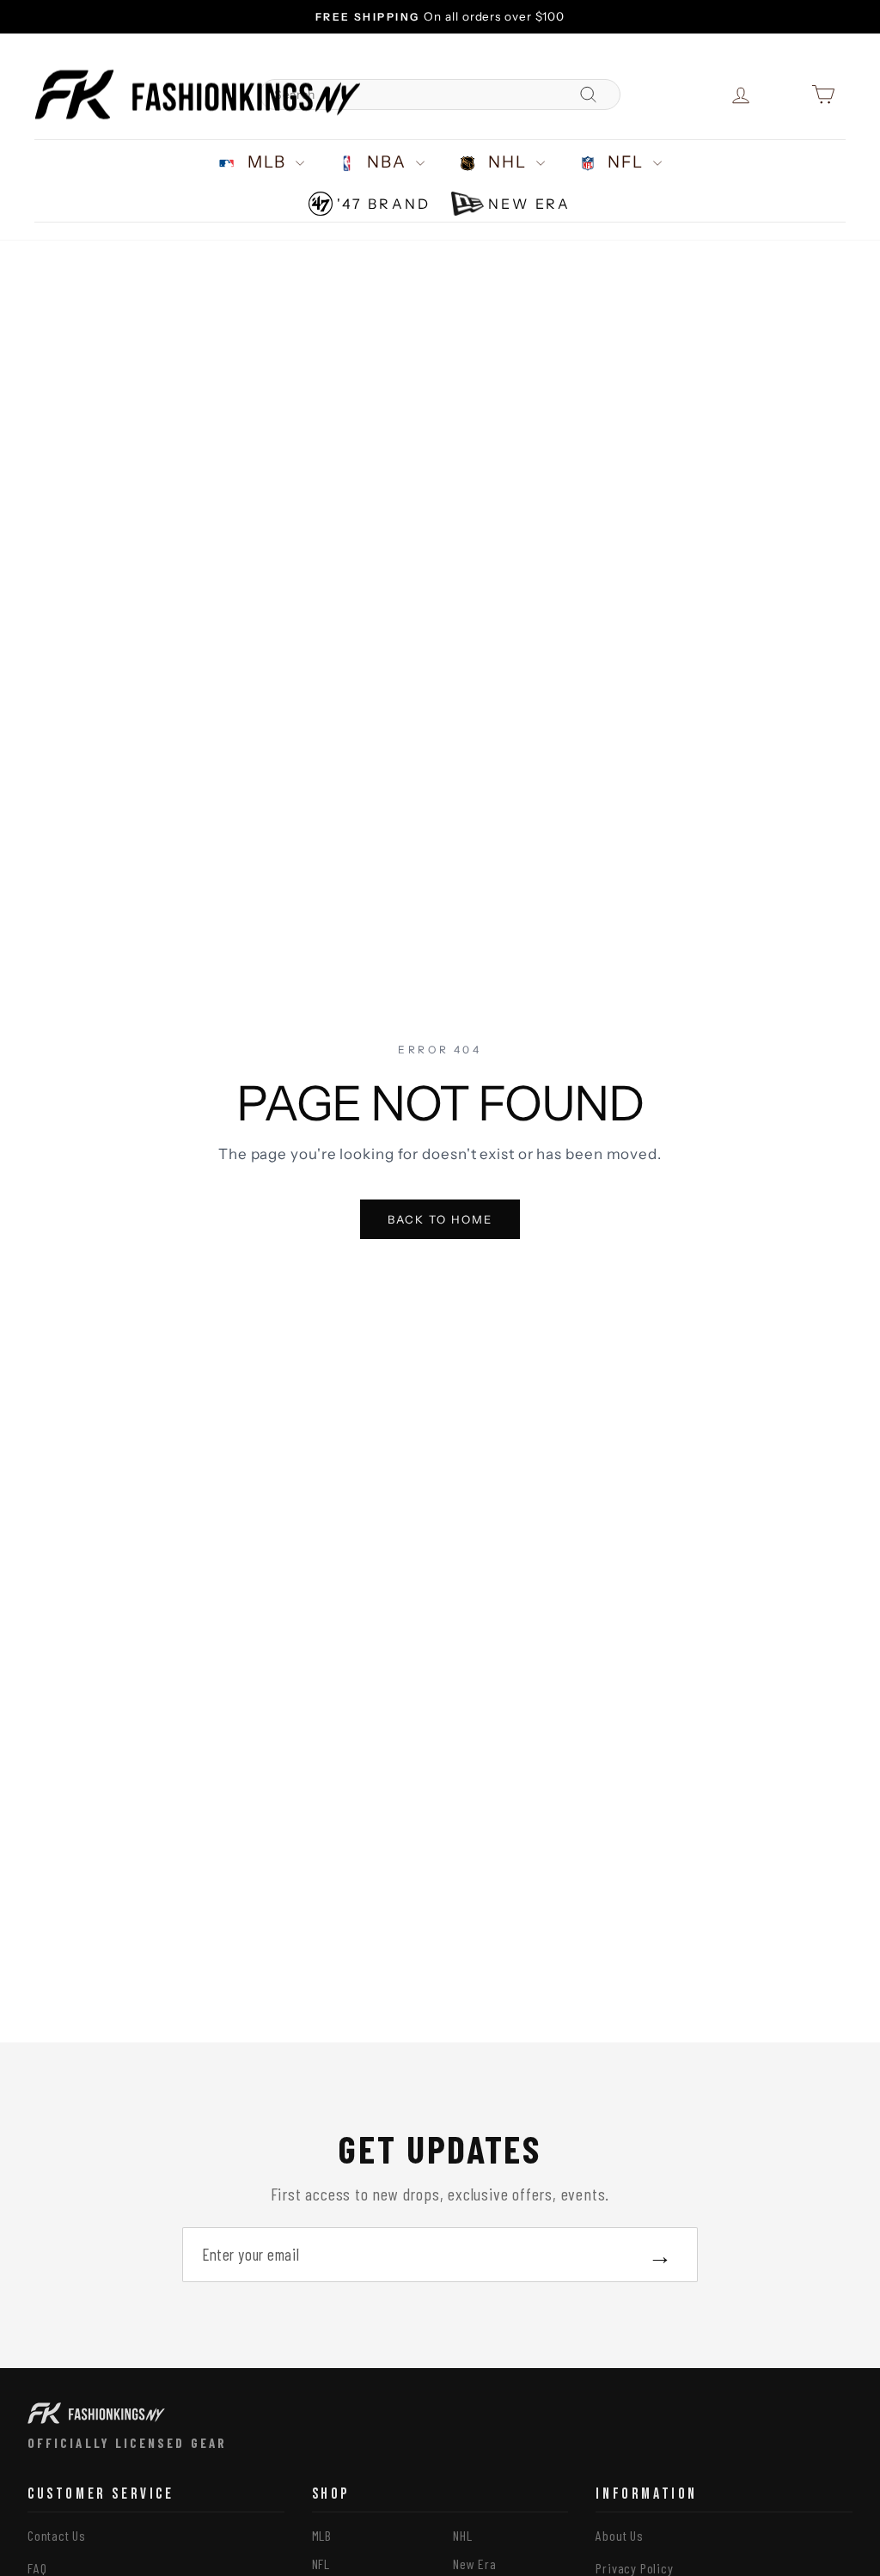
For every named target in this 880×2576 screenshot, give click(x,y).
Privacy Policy (634, 2568)
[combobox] (440, 95)
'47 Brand (384, 204)
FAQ (37, 2568)
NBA (388, 162)
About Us (619, 2535)
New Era (529, 204)
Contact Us (57, 2535)
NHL (507, 162)
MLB (267, 162)
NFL (626, 162)
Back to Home (440, 1219)
